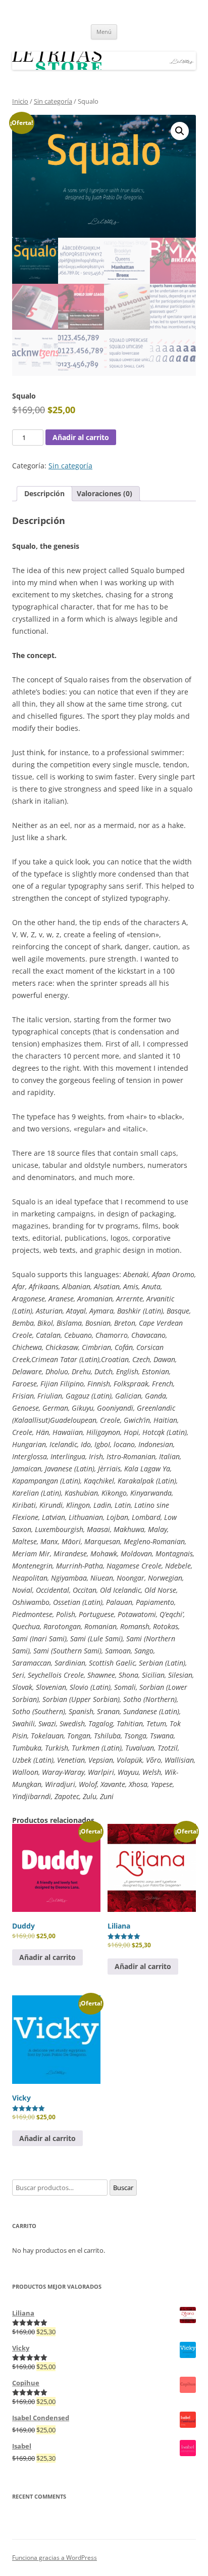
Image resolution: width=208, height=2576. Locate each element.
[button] (180, 131)
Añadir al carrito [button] (47, 1957)
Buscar (123, 2188)
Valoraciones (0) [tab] (105, 493)
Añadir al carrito (81, 437)
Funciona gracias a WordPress (55, 2558)
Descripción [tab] (44, 493)
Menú (104, 32)
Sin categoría (53, 101)
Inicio (20, 101)
